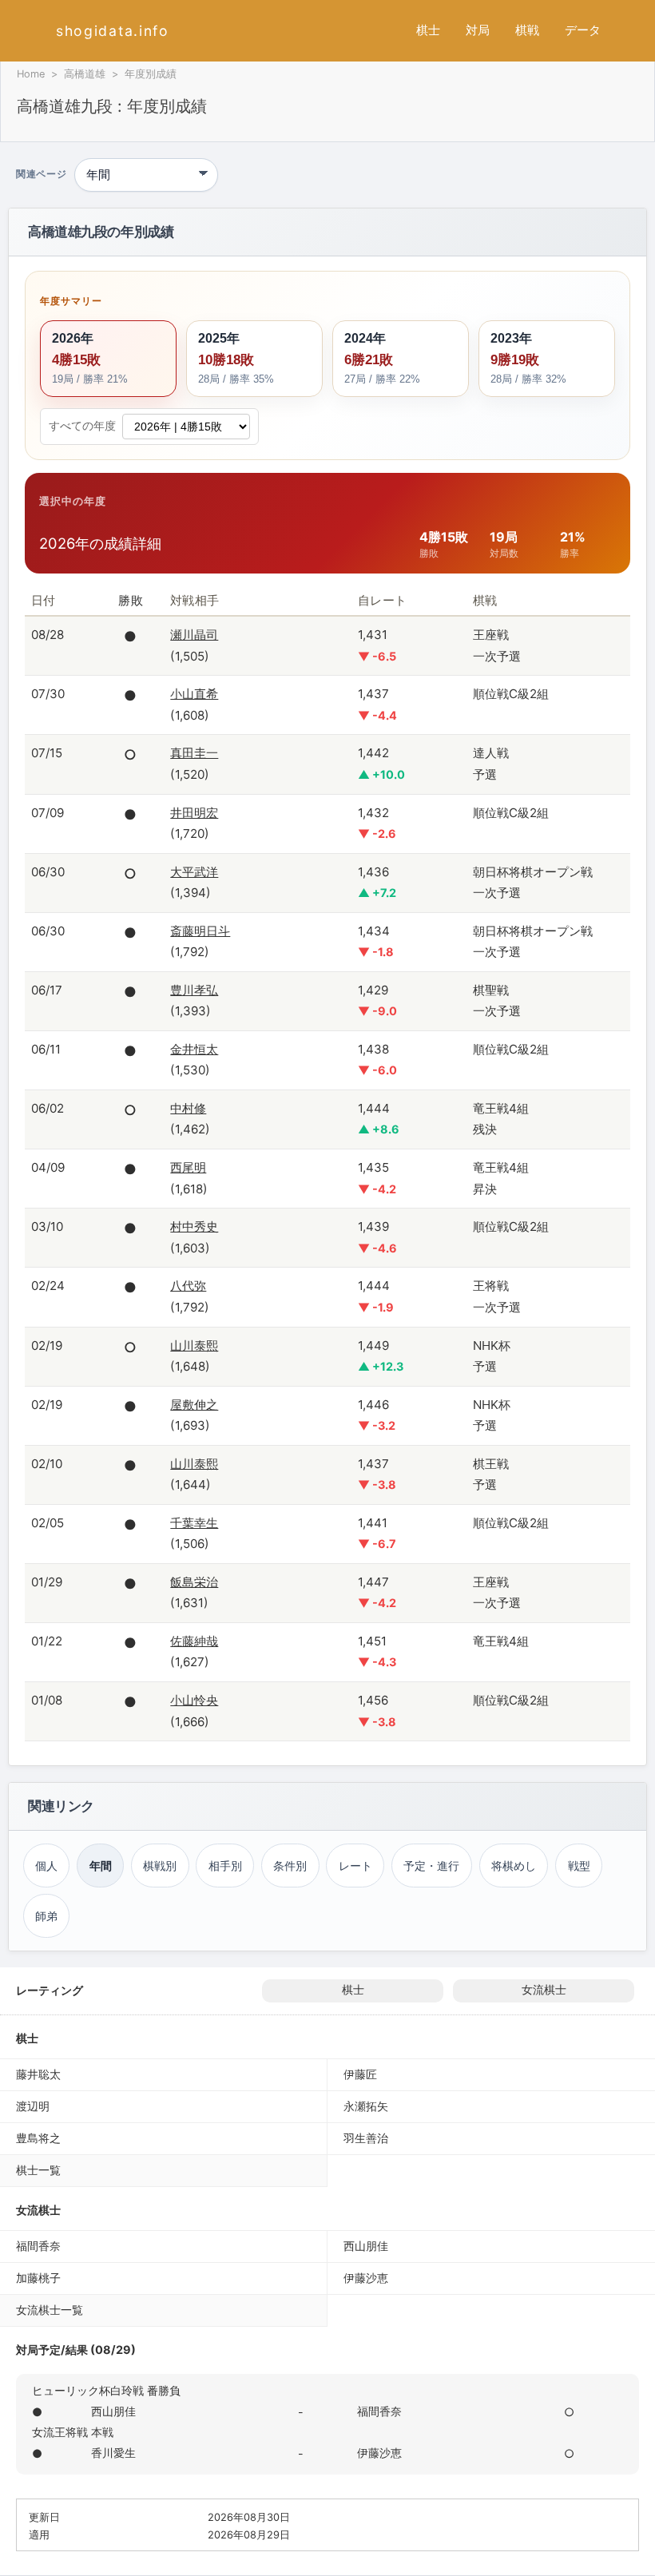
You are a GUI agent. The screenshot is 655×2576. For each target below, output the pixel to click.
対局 (478, 30)
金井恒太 (194, 1049)
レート (355, 1866)
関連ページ (41, 175)
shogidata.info (113, 31)
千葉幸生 (194, 1523)
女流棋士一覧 (50, 2310)
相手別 (225, 1866)
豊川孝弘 (194, 990)
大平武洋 (194, 872)
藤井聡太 (38, 2074)
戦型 (579, 1866)
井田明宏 (194, 813)
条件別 (290, 1866)
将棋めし (514, 1866)
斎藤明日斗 (200, 931)
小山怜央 (194, 1700)
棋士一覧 (38, 2170)
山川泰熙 (194, 1346)
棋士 (428, 30)
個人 (46, 1866)
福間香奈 (38, 2246)
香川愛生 (113, 2453)
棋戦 (527, 30)
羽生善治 (366, 2138)
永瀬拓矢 (366, 2106)
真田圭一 (194, 753)
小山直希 (194, 694)
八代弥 (188, 1286)
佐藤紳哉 (194, 1641)
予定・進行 (431, 1866)
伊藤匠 (360, 2074)
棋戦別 (160, 1866)
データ (583, 30)
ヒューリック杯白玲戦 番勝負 (106, 2390)
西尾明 (188, 1167)
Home (31, 74)
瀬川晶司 (194, 635)
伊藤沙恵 (366, 2278)
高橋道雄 (85, 74)
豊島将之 (38, 2138)
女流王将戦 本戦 (73, 2432)
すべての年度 (82, 426)
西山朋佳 (366, 2246)
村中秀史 (194, 1226)
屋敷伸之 (194, 1405)
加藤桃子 (38, 2278)
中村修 (188, 1108)
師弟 (46, 1916)
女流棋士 (544, 1990)
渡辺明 (33, 2106)
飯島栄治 (194, 1582)
